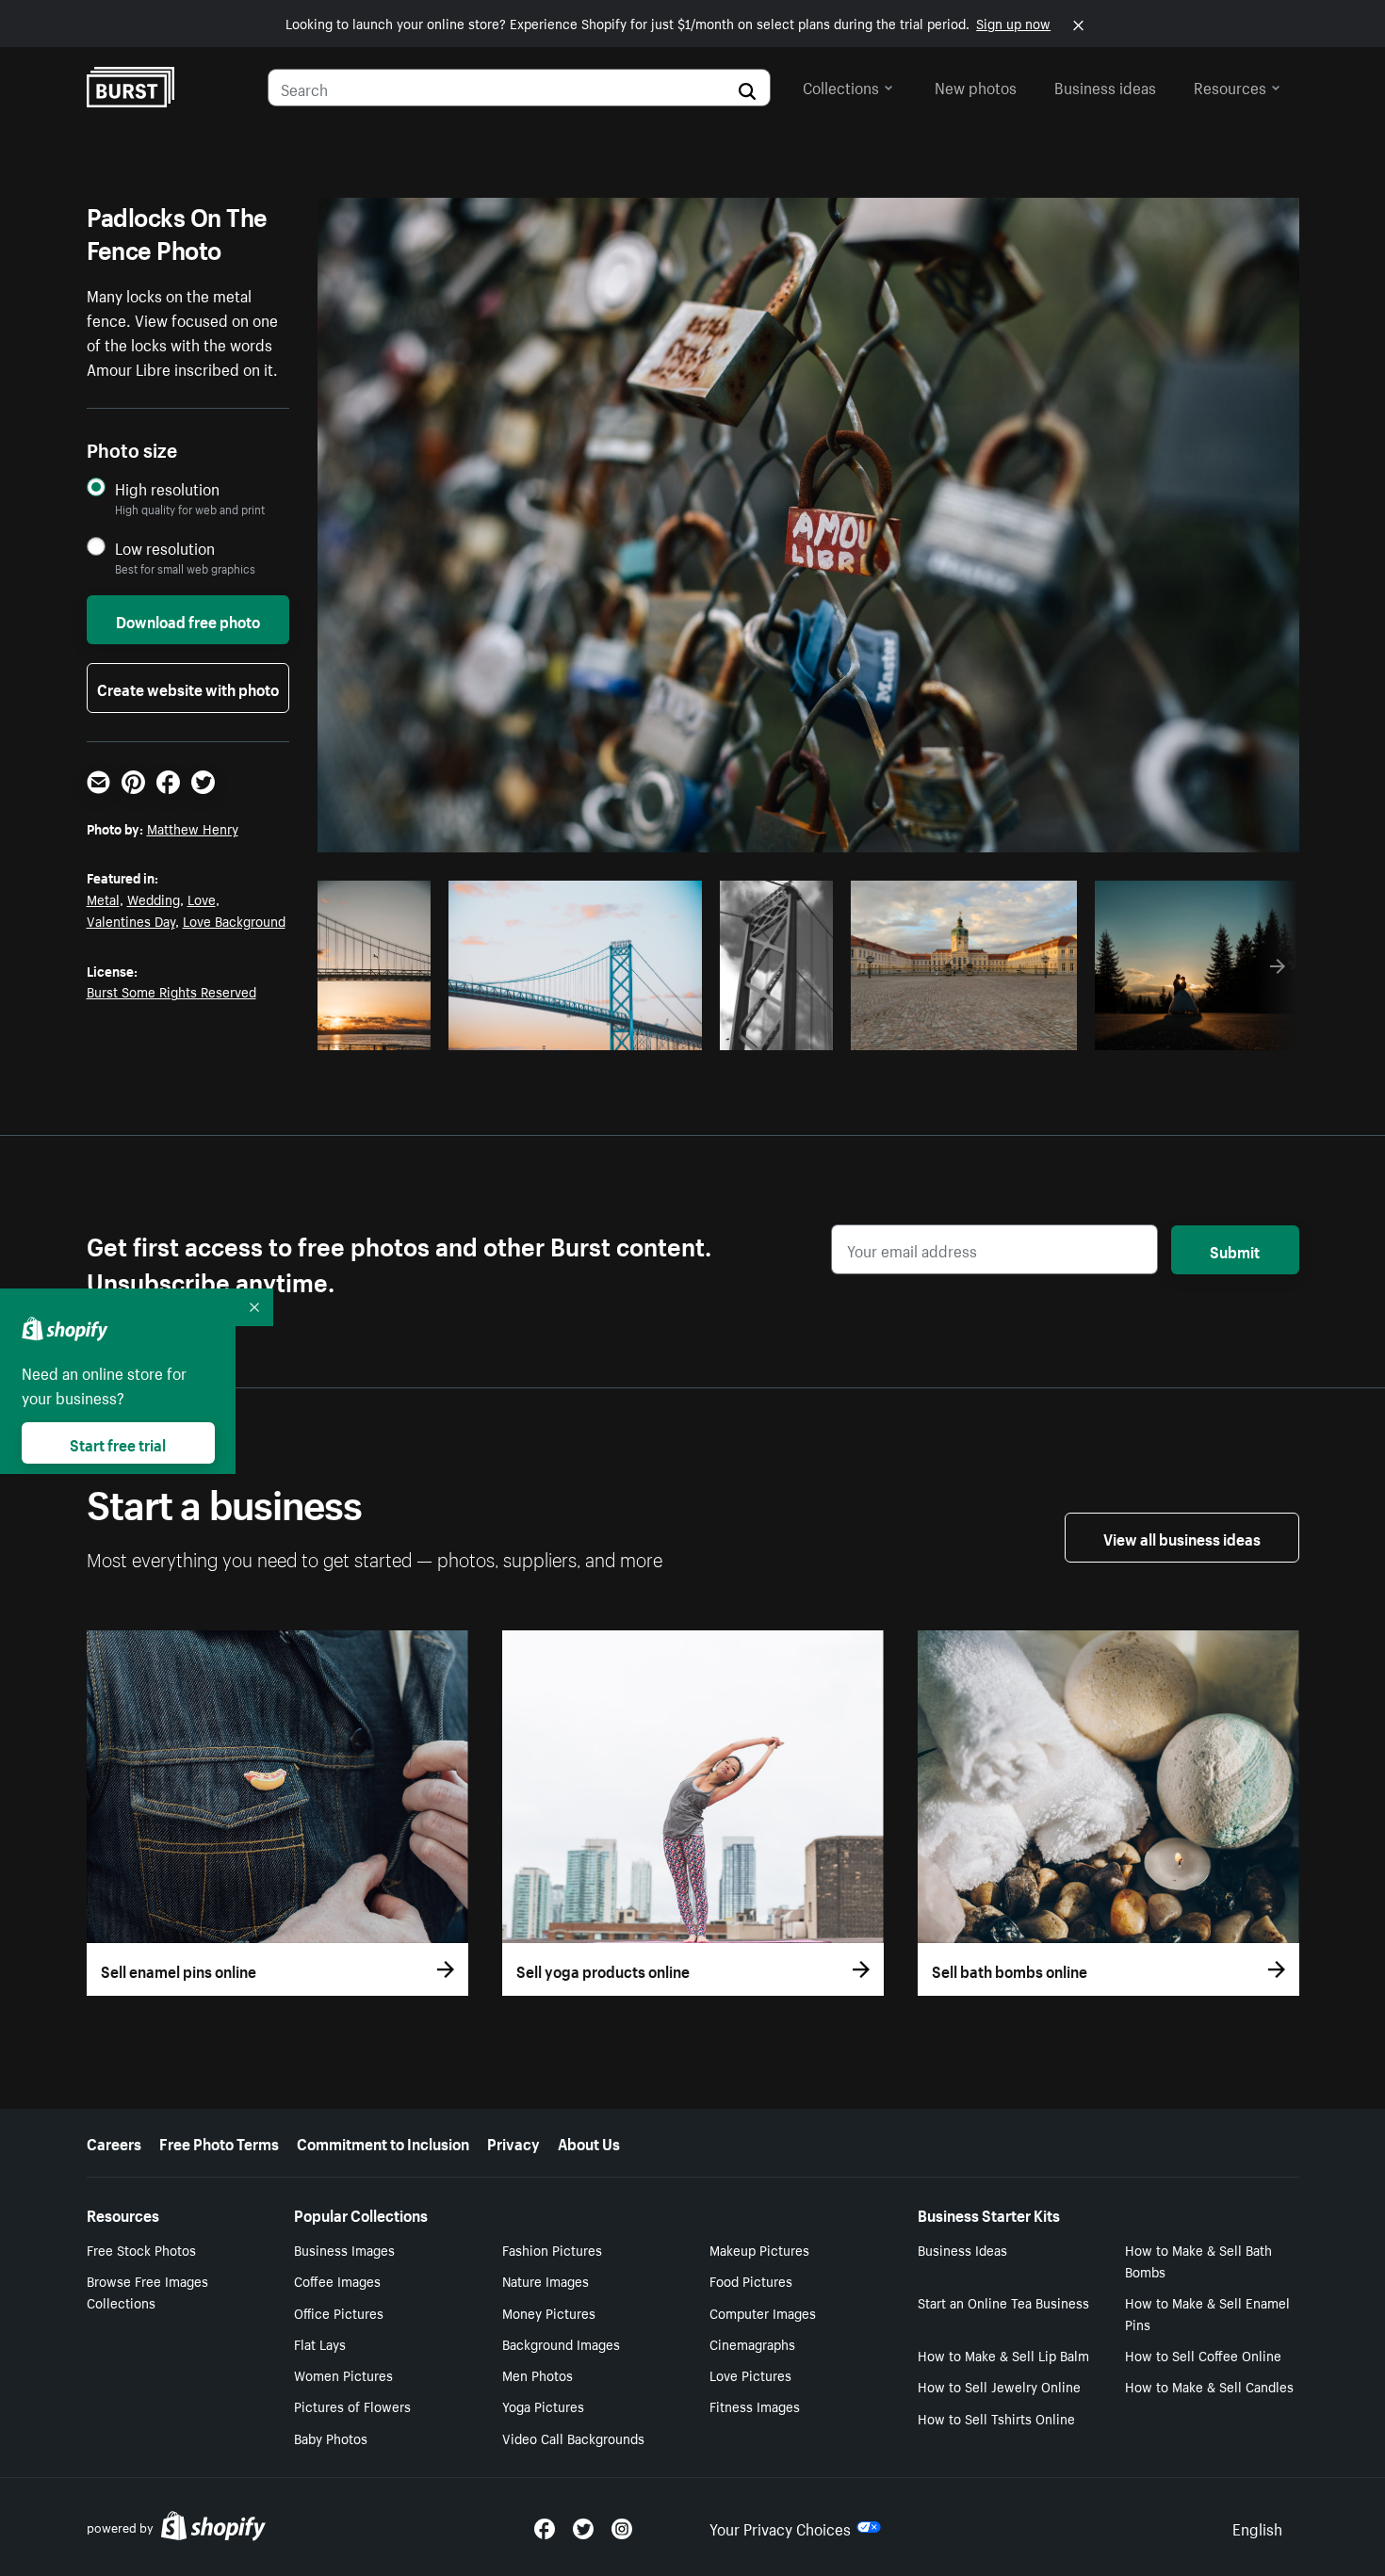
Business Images (344, 2249)
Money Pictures (549, 2312)
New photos (976, 86)
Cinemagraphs (752, 2343)
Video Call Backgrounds (573, 2438)
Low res (381, 1030)
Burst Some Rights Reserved (171, 991)
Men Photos (538, 2374)
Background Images (561, 2343)
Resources (1230, 86)
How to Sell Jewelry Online (999, 2386)
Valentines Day (131, 920)
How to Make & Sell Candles (1209, 2386)
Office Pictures (339, 2312)
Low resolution (165, 548)
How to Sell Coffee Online (1203, 2355)
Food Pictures (751, 2280)
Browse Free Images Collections (147, 2291)
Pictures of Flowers (352, 2406)
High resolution (167, 488)
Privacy (513, 2142)
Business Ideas (962, 2249)
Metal (103, 899)
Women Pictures (343, 2374)
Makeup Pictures (759, 2249)
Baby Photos (331, 2438)
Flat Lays (320, 2343)
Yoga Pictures (543, 2406)
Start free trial (118, 1443)
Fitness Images (755, 2406)
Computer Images (763, 2312)
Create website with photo (188, 688)
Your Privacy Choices (780, 2527)
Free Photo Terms (219, 2142)
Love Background (234, 920)
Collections (841, 86)
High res (572, 1030)
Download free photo (188, 620)
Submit (1235, 1250)
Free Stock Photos (141, 2249)
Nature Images (546, 2280)
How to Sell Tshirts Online (996, 2418)
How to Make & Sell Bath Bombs (1198, 2260)
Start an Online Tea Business (1003, 2302)
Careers (114, 2142)
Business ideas (1105, 86)
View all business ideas (1182, 1537)
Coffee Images (337, 2280)
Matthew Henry (193, 828)
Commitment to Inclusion (383, 2142)
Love (202, 899)
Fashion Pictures (552, 2249)
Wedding (154, 899)
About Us (589, 2142)
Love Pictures (750, 2374)
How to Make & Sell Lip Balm (1003, 2355)
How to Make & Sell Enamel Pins (1207, 2313)
